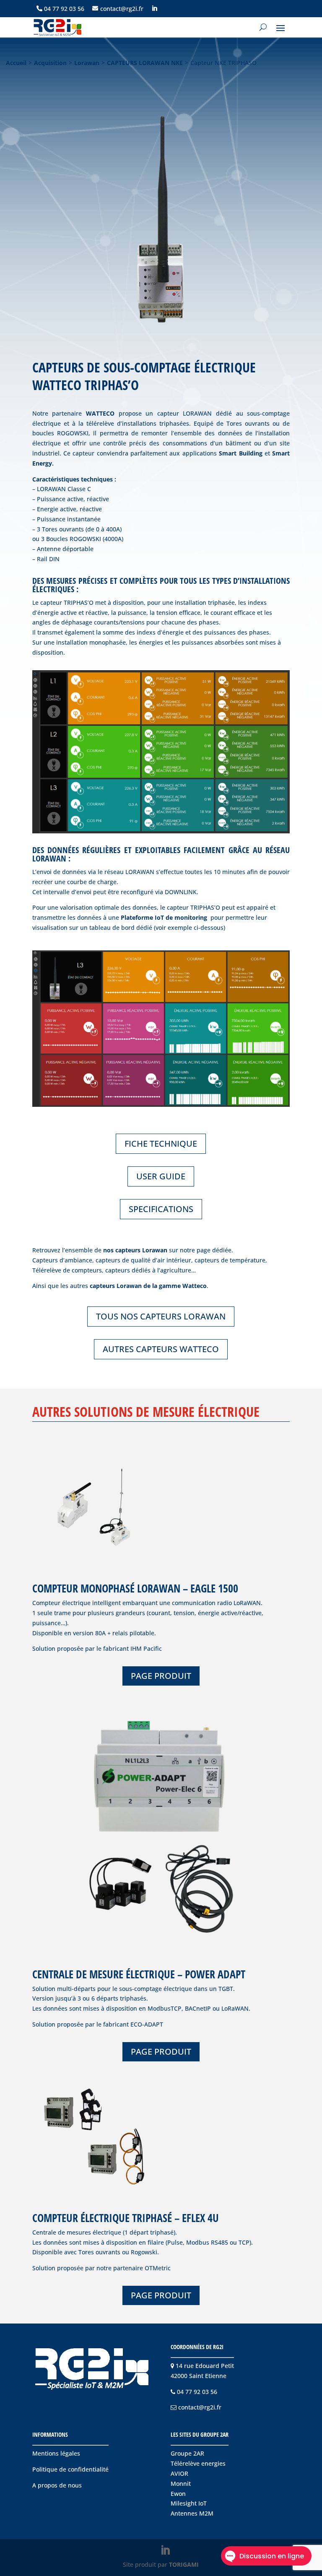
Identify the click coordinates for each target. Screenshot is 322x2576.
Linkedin (171, 9)
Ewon (178, 2494)
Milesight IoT (189, 2503)
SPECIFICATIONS (161, 1209)
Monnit (181, 2484)
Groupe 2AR (187, 2453)
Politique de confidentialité (70, 2469)
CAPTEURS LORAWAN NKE (145, 63)
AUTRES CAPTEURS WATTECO (161, 1349)
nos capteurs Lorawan (135, 1250)
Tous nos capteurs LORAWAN (161, 1316)
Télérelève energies (198, 2463)
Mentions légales (56, 2453)
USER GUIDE (161, 1176)
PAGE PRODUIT (161, 1676)
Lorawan (87, 63)
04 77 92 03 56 (64, 9)
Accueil (16, 63)
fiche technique (161, 1144)
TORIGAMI (184, 2564)
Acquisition (50, 63)
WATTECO (100, 413)
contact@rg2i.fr (122, 9)
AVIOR (179, 2473)
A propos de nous (57, 2485)
